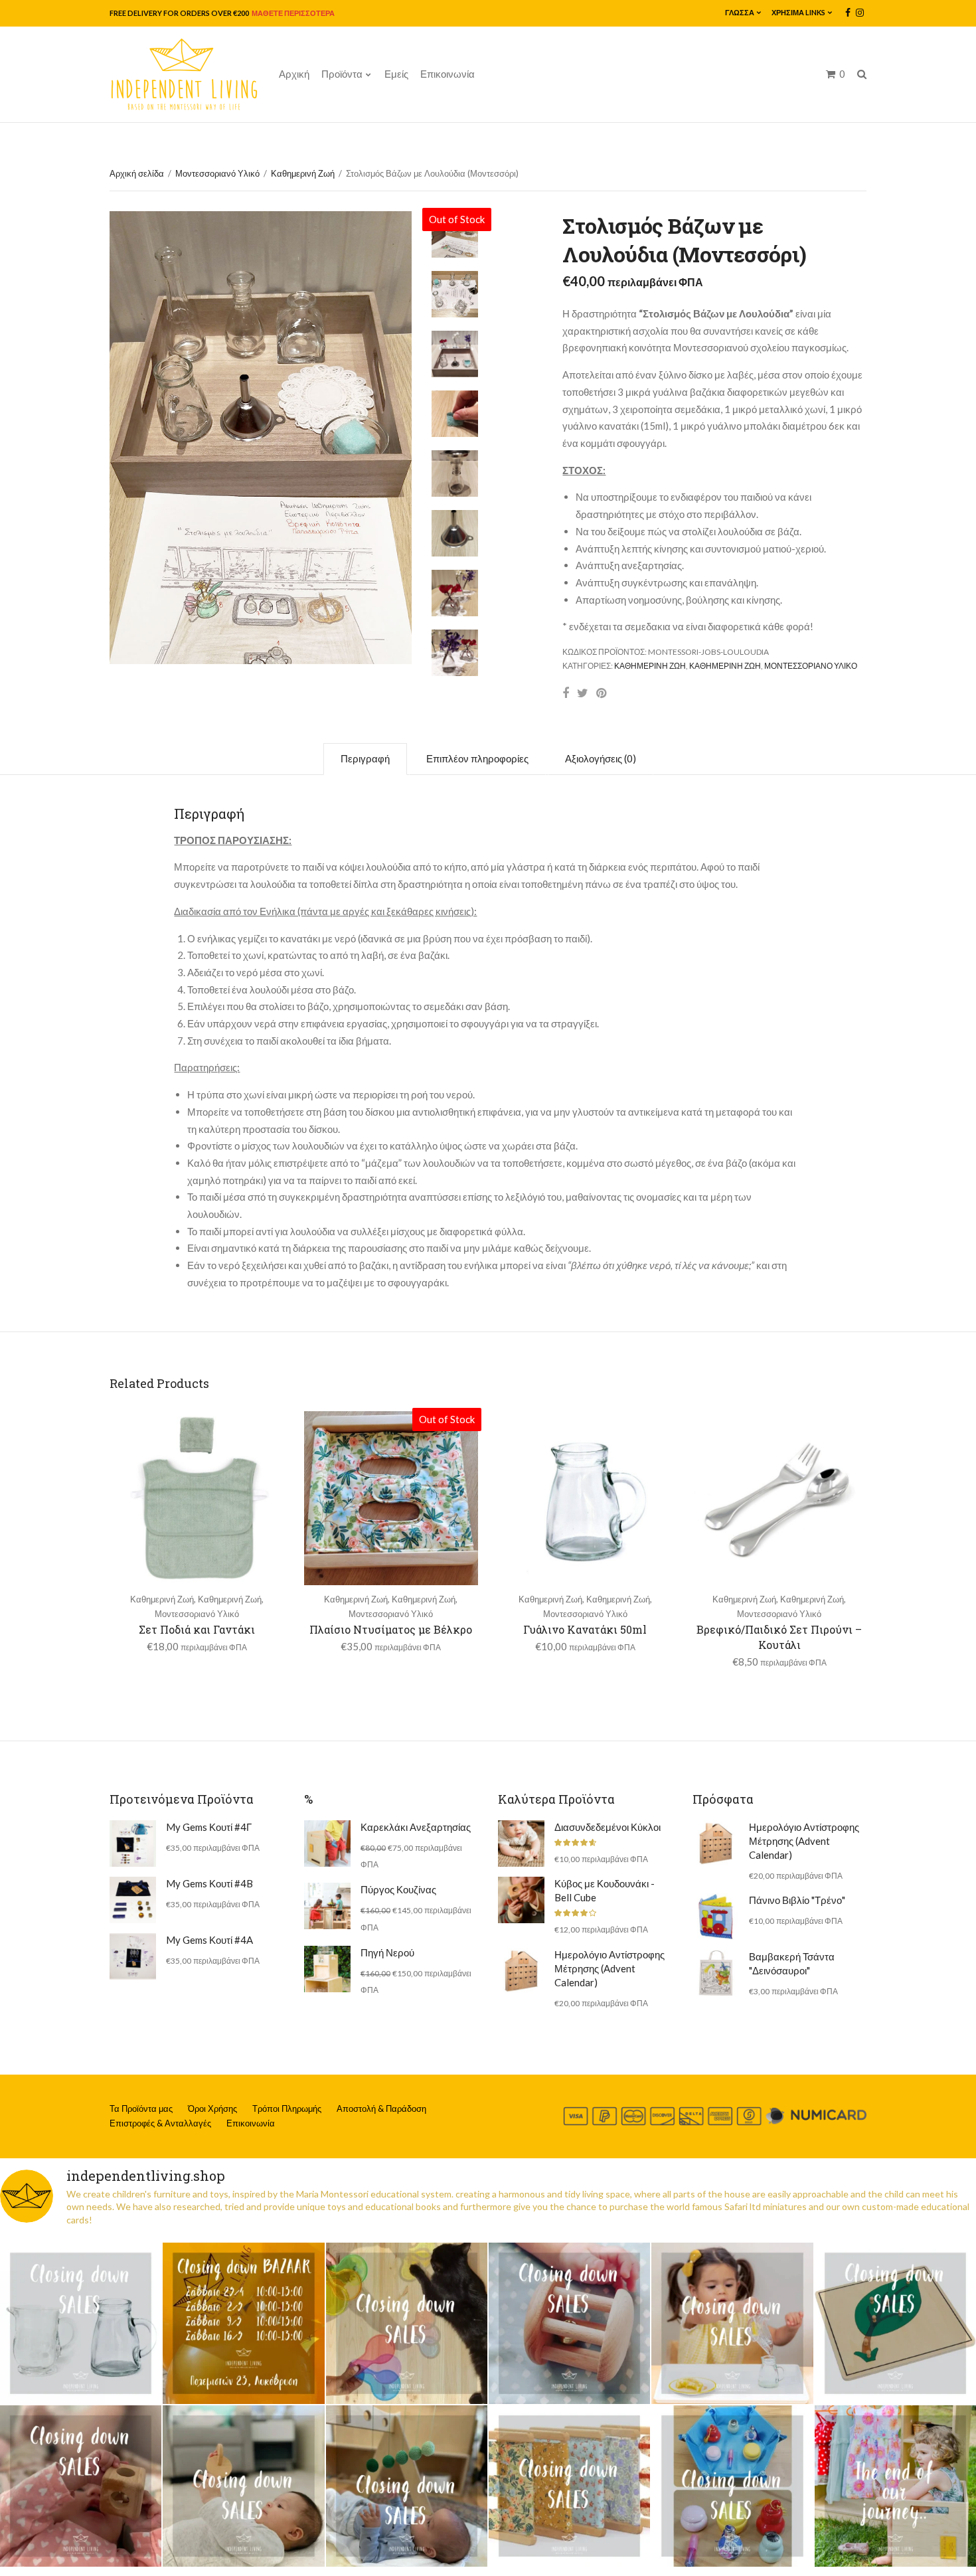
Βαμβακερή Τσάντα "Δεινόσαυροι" (792, 1963)
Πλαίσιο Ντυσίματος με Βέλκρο (391, 1629)
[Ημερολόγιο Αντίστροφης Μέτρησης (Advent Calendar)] (521, 1971)
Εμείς (396, 74)
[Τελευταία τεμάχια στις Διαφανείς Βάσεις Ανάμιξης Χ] (407, 2323)
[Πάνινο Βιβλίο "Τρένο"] (716, 1917)
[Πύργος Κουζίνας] (327, 1906)
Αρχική (294, 74)
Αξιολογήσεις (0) (601, 758)
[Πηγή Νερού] (327, 1969)
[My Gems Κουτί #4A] (133, 1956)
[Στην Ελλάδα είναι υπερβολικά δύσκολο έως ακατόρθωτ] (81, 2323)
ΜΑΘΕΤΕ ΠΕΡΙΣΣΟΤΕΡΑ (292, 13)
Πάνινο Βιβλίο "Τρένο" (797, 1900)
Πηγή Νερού (387, 1952)
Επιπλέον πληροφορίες (477, 758)
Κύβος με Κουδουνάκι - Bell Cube (605, 1890)
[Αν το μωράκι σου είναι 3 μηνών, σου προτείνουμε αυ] (407, 2486)
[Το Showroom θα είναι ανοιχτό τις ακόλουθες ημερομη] (243, 2323)
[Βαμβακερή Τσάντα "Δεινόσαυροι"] (716, 1973)
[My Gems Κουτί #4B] (133, 1900)
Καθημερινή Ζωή (303, 173)
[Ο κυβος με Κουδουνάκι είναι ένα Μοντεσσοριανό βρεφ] (81, 2486)
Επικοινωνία (447, 74)
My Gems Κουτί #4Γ (209, 1827)
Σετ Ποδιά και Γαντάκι (197, 1629)
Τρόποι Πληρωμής (287, 2108)
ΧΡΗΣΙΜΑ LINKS (798, 12)
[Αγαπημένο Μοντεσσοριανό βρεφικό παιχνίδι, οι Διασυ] (243, 2486)
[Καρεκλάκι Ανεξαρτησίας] (327, 1844)
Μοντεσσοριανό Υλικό (217, 173)
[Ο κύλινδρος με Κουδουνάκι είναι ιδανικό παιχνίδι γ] (569, 2323)
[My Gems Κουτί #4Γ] (133, 1844)
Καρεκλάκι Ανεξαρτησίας (416, 1827)
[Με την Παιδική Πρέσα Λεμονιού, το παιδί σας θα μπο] (732, 2323)
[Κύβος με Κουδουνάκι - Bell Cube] (521, 1900)
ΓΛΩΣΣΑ (740, 12)
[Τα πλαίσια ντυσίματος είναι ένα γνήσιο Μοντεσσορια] (569, 2486)
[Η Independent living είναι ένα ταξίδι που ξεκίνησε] (895, 2486)
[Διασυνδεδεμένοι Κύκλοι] (521, 1844)
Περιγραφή (365, 758)
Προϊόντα (342, 74)
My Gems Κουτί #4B (209, 1883)
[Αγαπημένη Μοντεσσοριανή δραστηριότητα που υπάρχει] (732, 2486)
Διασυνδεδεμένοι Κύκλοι (608, 1827)
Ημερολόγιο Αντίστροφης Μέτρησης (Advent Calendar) (610, 1968)
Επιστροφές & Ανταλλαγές (160, 2123)
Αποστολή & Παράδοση (381, 2108)
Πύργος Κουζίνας (398, 1889)
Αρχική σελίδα (137, 173)
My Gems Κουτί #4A (209, 1940)
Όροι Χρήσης (212, 2108)
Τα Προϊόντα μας (141, 2108)
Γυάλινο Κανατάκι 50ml (585, 1629)
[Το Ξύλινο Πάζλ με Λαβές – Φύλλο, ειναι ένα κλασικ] (895, 2323)
